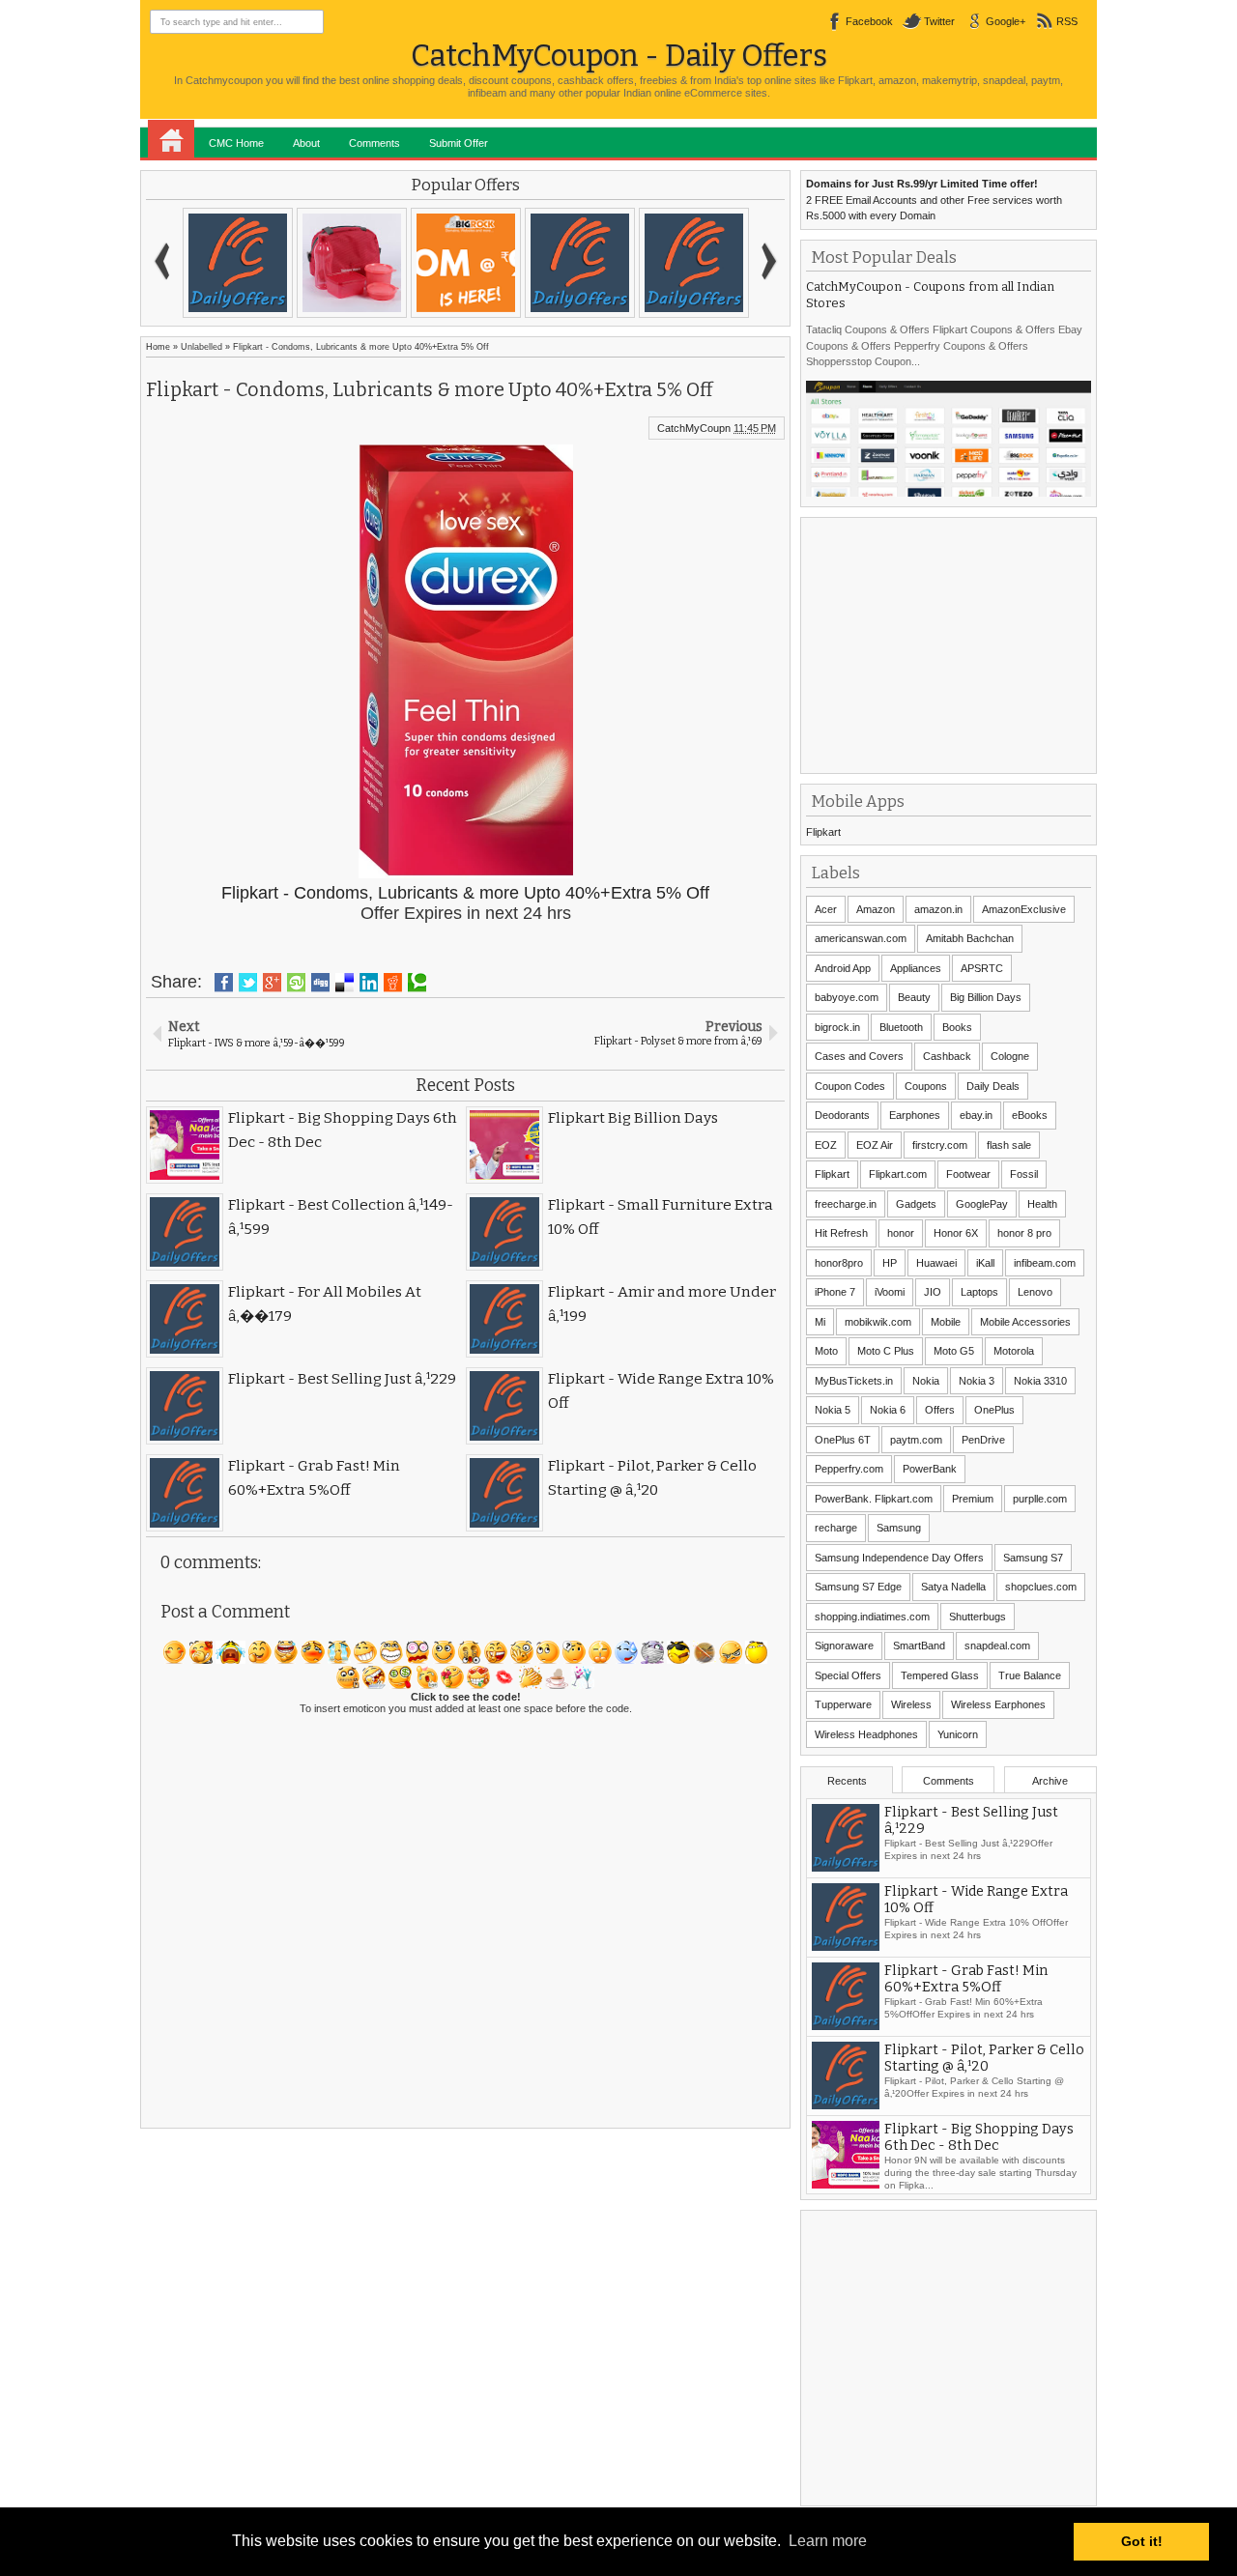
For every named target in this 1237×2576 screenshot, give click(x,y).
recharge (836, 1528)
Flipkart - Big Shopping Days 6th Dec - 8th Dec (979, 2137)
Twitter (939, 21)
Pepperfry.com (849, 1469)
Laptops (979, 1292)
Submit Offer (459, 143)
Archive (1050, 1781)
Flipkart (823, 832)
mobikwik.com (878, 1322)
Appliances (916, 968)
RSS (1067, 21)
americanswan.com (861, 938)
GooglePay (982, 1204)
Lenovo (1035, 1292)
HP (890, 1263)
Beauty (914, 997)
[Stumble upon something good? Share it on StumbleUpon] (296, 983)
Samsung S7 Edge (858, 1587)
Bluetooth (901, 1027)
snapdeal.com (997, 1646)
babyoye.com (847, 997)
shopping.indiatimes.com (872, 1617)
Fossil (1024, 1174)
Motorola (1014, 1351)
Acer (826, 909)
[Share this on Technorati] (417, 983)
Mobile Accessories (1025, 1322)
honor (901, 1233)
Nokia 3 (977, 1381)
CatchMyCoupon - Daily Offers (619, 56)
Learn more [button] (828, 2541)
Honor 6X (956, 1233)
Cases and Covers (859, 1056)
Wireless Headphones (866, 1734)
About (306, 143)
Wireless (911, 1704)
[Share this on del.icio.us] (345, 983)
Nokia (926, 1381)
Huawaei (936, 1263)
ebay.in (976, 1115)
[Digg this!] (320, 983)
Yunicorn (958, 1734)
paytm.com (916, 1440)
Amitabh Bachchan (970, 938)
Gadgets (916, 1204)
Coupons (926, 1086)
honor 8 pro (1024, 1233)
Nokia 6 (888, 1410)
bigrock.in (837, 1027)
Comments (374, 143)
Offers (940, 1410)
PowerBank (930, 1469)
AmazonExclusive (1024, 909)
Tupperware (843, 1704)
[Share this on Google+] (272, 983)
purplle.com (1040, 1499)
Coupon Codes (850, 1086)
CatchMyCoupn (694, 428)
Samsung (899, 1528)
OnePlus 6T (843, 1440)
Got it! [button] (1142, 2541)
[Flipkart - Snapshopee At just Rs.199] (417, 263)
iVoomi (890, 1292)
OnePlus (994, 1410)
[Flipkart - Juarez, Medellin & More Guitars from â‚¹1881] (531, 263)
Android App (843, 968)
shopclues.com (1041, 1587)
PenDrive (983, 1440)
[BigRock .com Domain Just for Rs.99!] (302, 263)
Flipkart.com (898, 1174)
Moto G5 (954, 1351)
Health (1042, 1204)
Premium (973, 1499)
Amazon (876, 909)
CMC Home (236, 143)
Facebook (869, 21)
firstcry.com (940, 1145)
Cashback (947, 1056)
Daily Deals (993, 1086)
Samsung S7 (1033, 1558)
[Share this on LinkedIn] (369, 983)
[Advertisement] (951, 644)
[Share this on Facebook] (224, 983)
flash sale (1009, 1145)
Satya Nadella (953, 1587)
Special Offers (848, 1675)
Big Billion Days (986, 997)
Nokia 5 (833, 1410)
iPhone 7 (835, 1292)
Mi (820, 1322)
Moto (826, 1351)
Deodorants (842, 1115)
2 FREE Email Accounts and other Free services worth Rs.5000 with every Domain (934, 200)
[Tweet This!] (248, 983)
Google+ (1006, 21)
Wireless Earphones (998, 1704)
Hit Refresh (841, 1233)
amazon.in (938, 909)
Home (171, 139)
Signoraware (844, 1646)
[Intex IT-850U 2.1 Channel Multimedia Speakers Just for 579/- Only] (645, 263)
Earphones (915, 1115)
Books (957, 1027)
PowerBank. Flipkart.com (874, 1499)
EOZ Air (875, 1145)
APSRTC (982, 968)
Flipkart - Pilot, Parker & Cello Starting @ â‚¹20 (984, 2058)
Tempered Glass (940, 1675)
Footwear (968, 1174)
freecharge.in (846, 1204)
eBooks (1030, 1115)
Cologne (1010, 1056)
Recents (847, 1781)
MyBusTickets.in (854, 1381)
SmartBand (919, 1646)
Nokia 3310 (1040, 1381)
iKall (985, 1263)
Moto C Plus (886, 1351)
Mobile (946, 1322)
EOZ (826, 1145)
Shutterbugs (978, 1617)
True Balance (1030, 1675)
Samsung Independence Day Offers (899, 1558)
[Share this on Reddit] (393, 983)
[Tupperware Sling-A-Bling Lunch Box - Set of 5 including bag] (188, 263)
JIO (933, 1292)
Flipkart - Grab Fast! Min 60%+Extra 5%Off (966, 1979)
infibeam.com (1045, 1263)
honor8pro (839, 1263)
